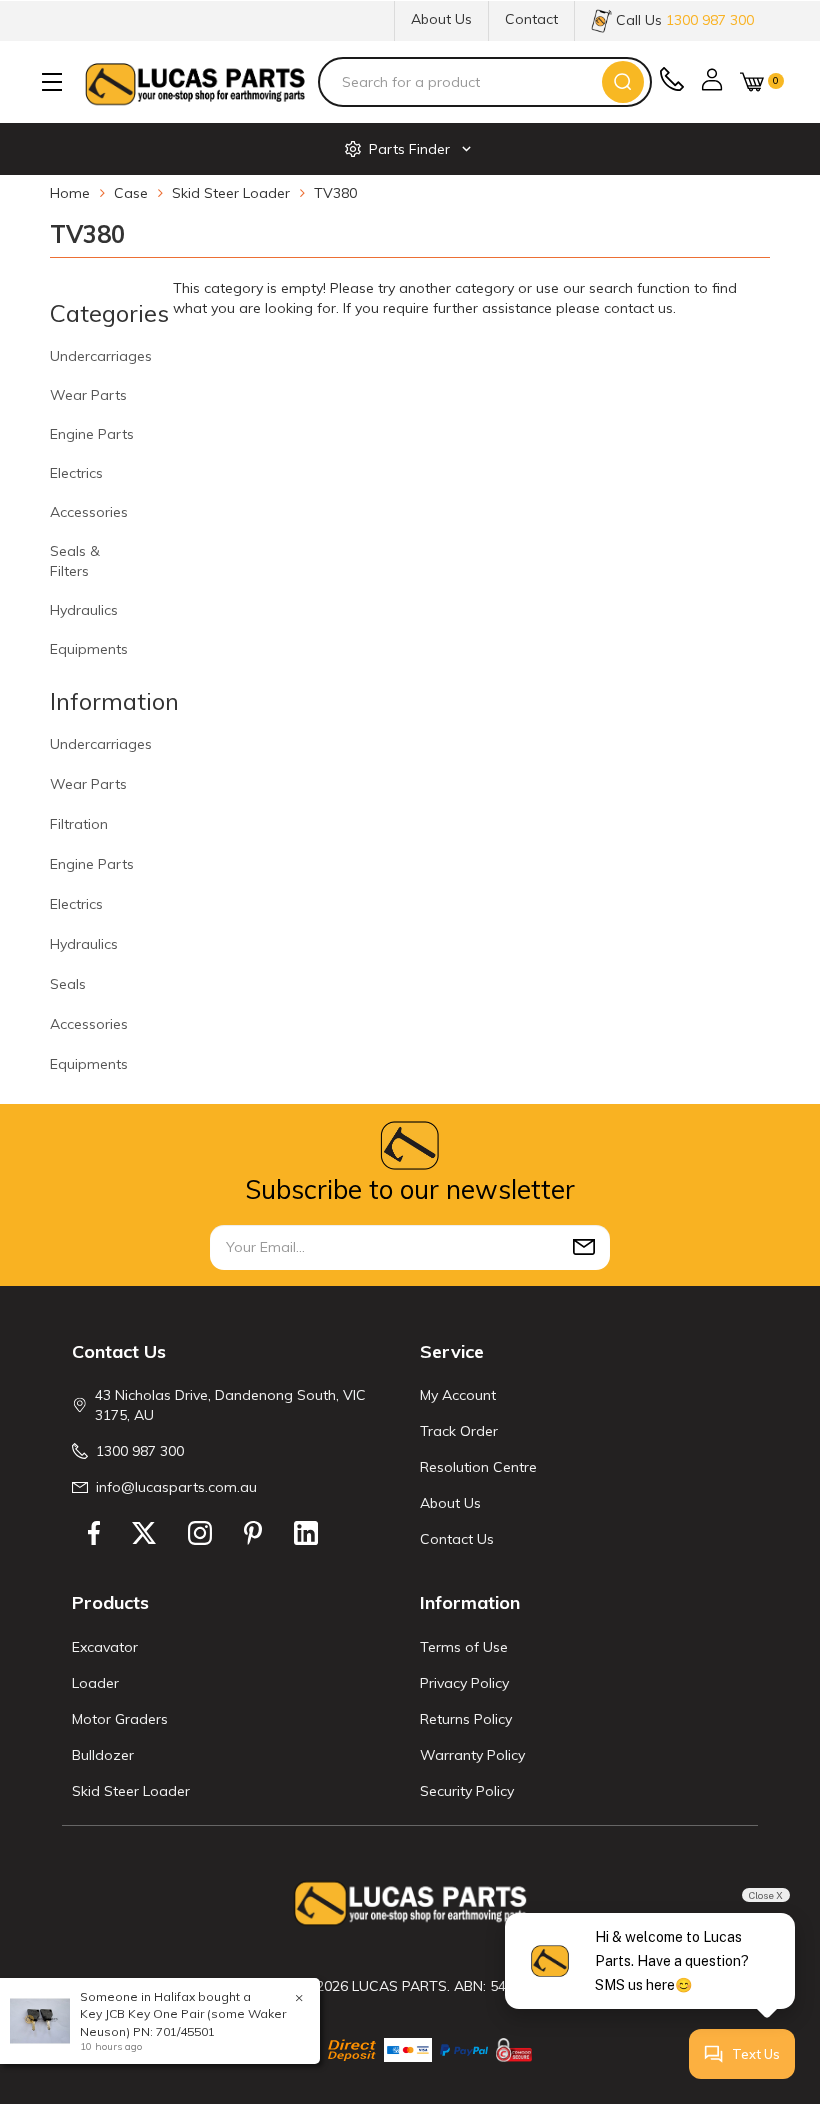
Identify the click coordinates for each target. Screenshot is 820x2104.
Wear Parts (88, 395)
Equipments (89, 649)
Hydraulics (84, 610)
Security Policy (467, 1791)
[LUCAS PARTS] (195, 82)
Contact (531, 19)
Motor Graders (120, 1719)
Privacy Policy (464, 1683)
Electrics (76, 473)
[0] (752, 81)
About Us (441, 19)
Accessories (89, 512)
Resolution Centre (478, 1467)
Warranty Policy (472, 1755)
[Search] (623, 82)
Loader (95, 1683)
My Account (458, 1395)
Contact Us (457, 1539)
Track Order (459, 1431)
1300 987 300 (140, 1451)
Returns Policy (466, 1719)
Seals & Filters (75, 561)
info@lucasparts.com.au (176, 1487)
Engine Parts (92, 434)
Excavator (105, 1647)
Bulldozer (103, 1755)
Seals (68, 984)
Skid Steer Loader (131, 1791)
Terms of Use (464, 1647)
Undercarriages (101, 356)
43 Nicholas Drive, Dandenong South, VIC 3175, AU (230, 1405)
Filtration (79, 824)
